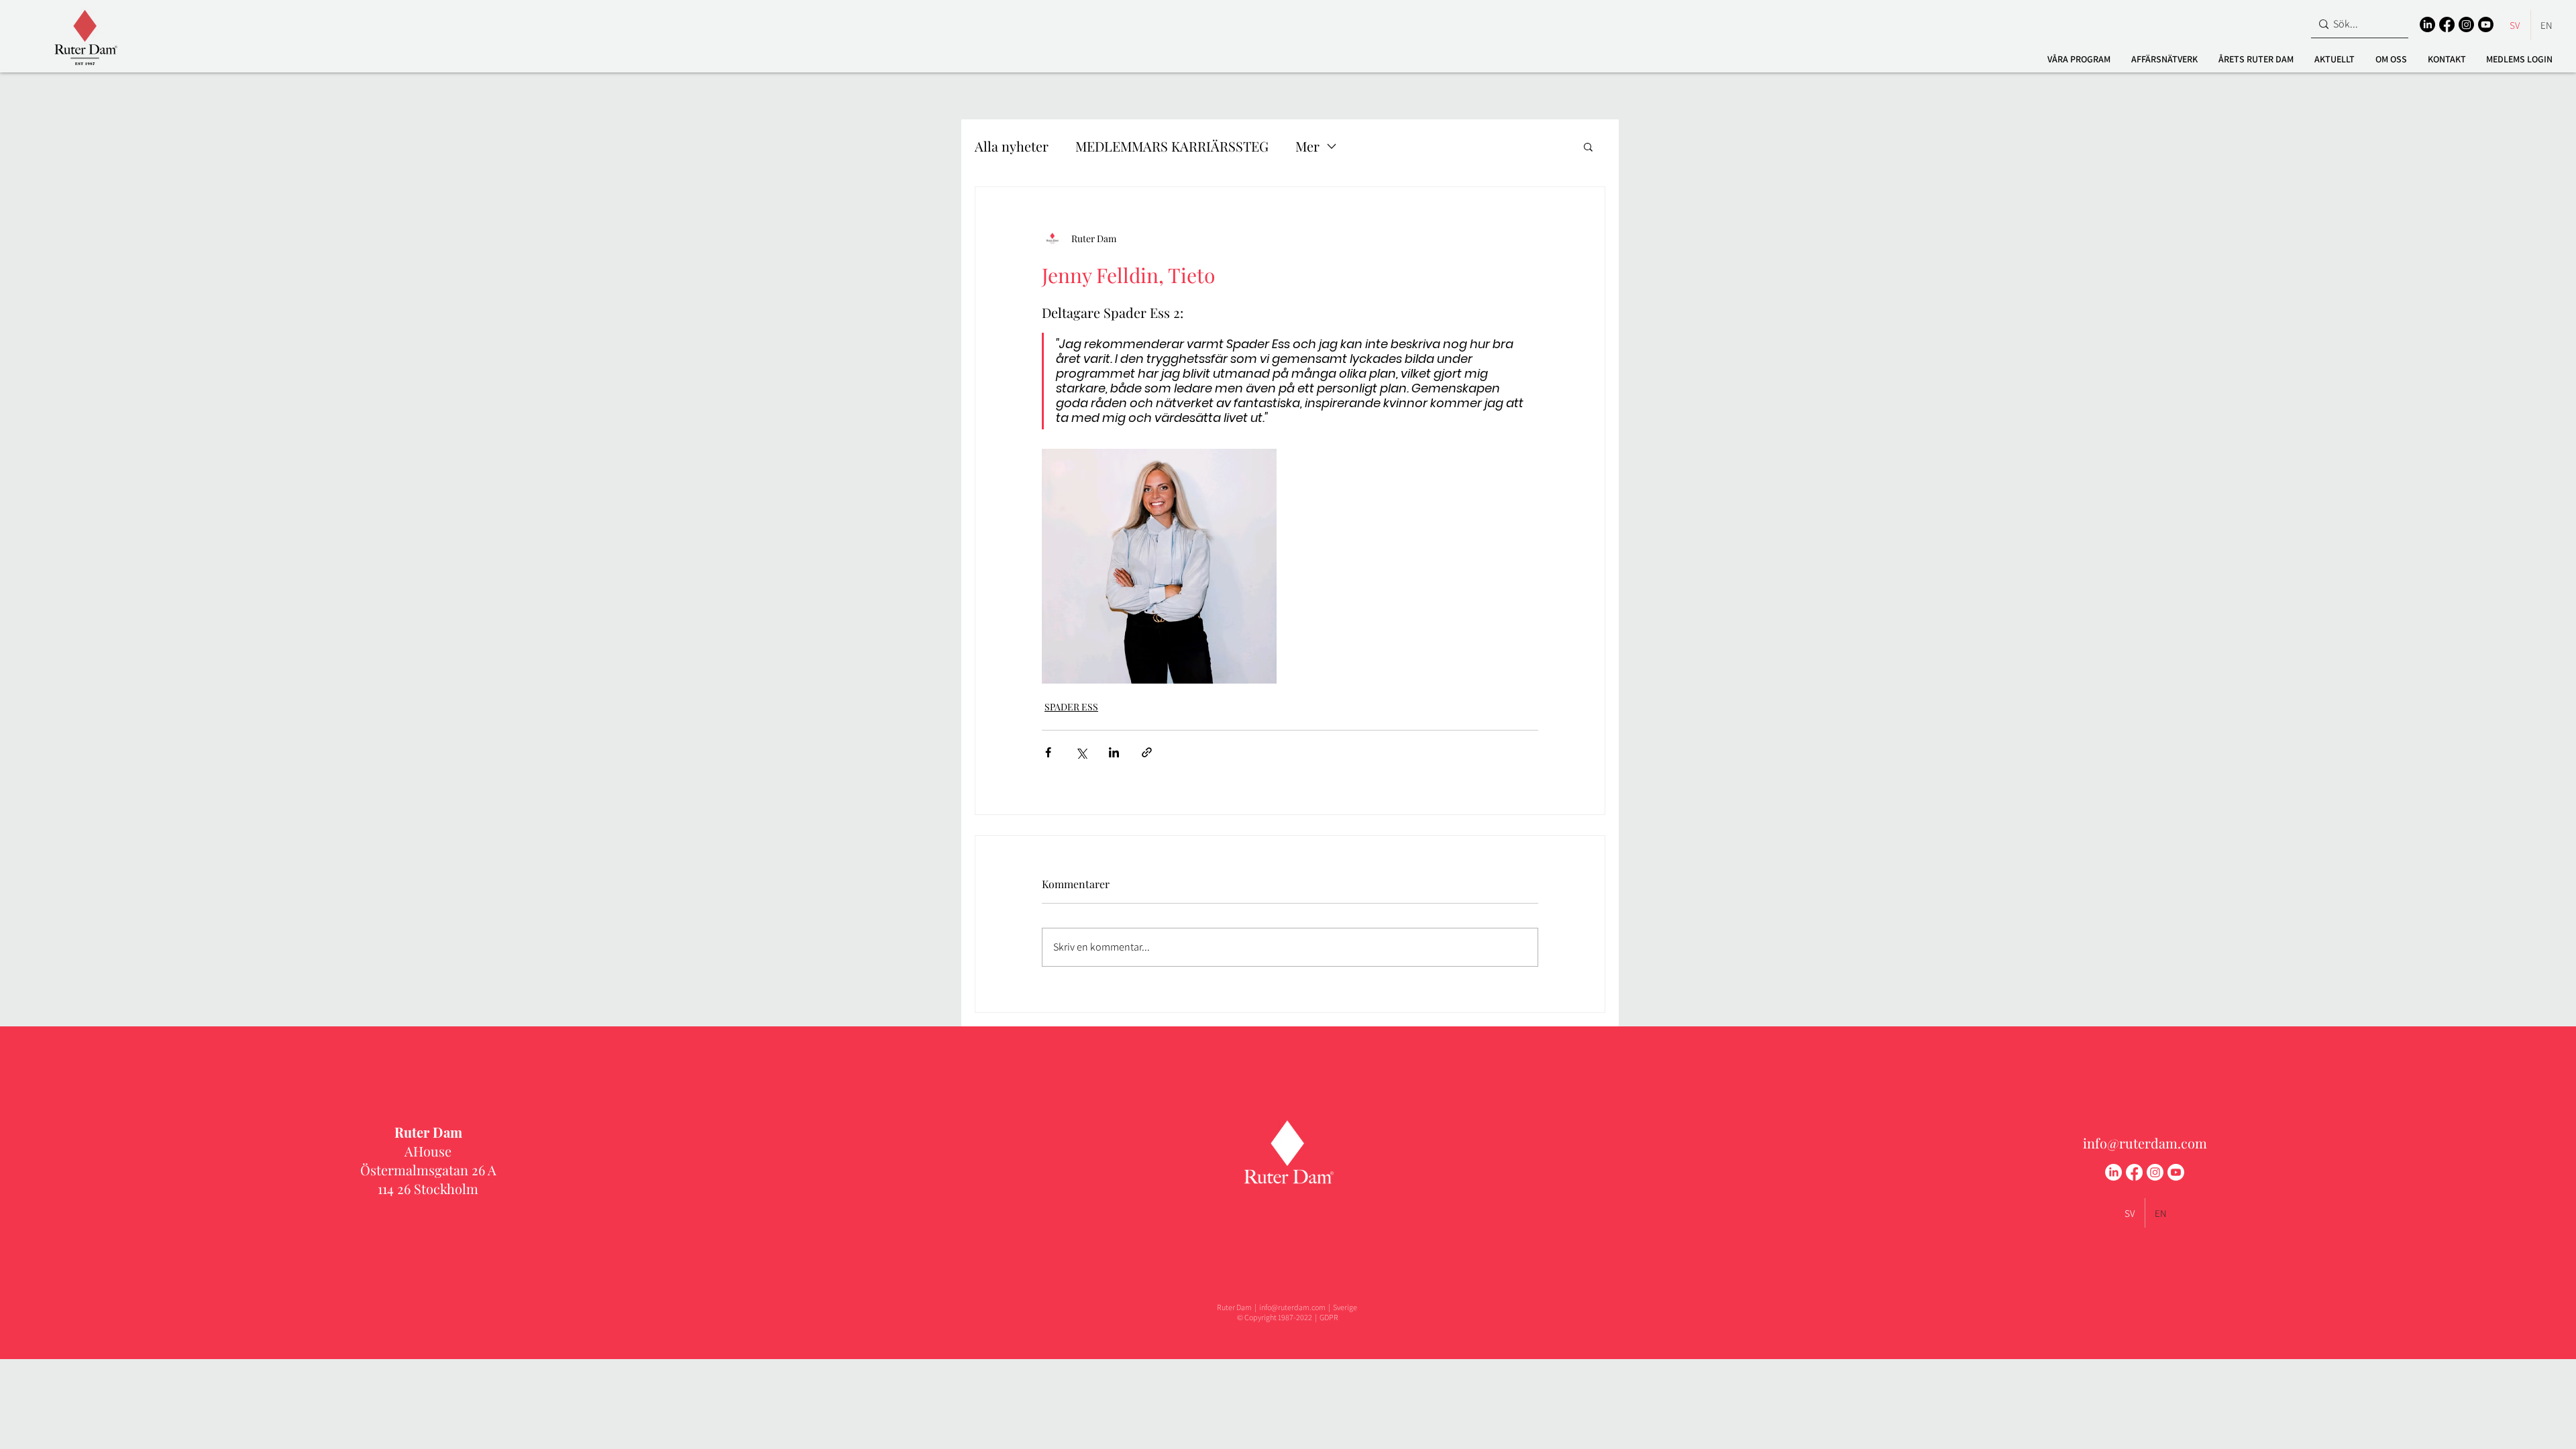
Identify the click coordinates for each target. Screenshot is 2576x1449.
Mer (1307, 146)
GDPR (1329, 1317)
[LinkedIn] (2427, 24)
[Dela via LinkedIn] (1114, 752)
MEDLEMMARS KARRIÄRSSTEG (1172, 146)
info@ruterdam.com (2145, 1143)
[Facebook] (2447, 24)
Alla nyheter (1012, 146)
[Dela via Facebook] (1048, 752)
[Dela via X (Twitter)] (1081, 752)
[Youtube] (2486, 24)
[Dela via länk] (1147, 752)
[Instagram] (2466, 24)
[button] (2079, 59)
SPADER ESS (1071, 707)
